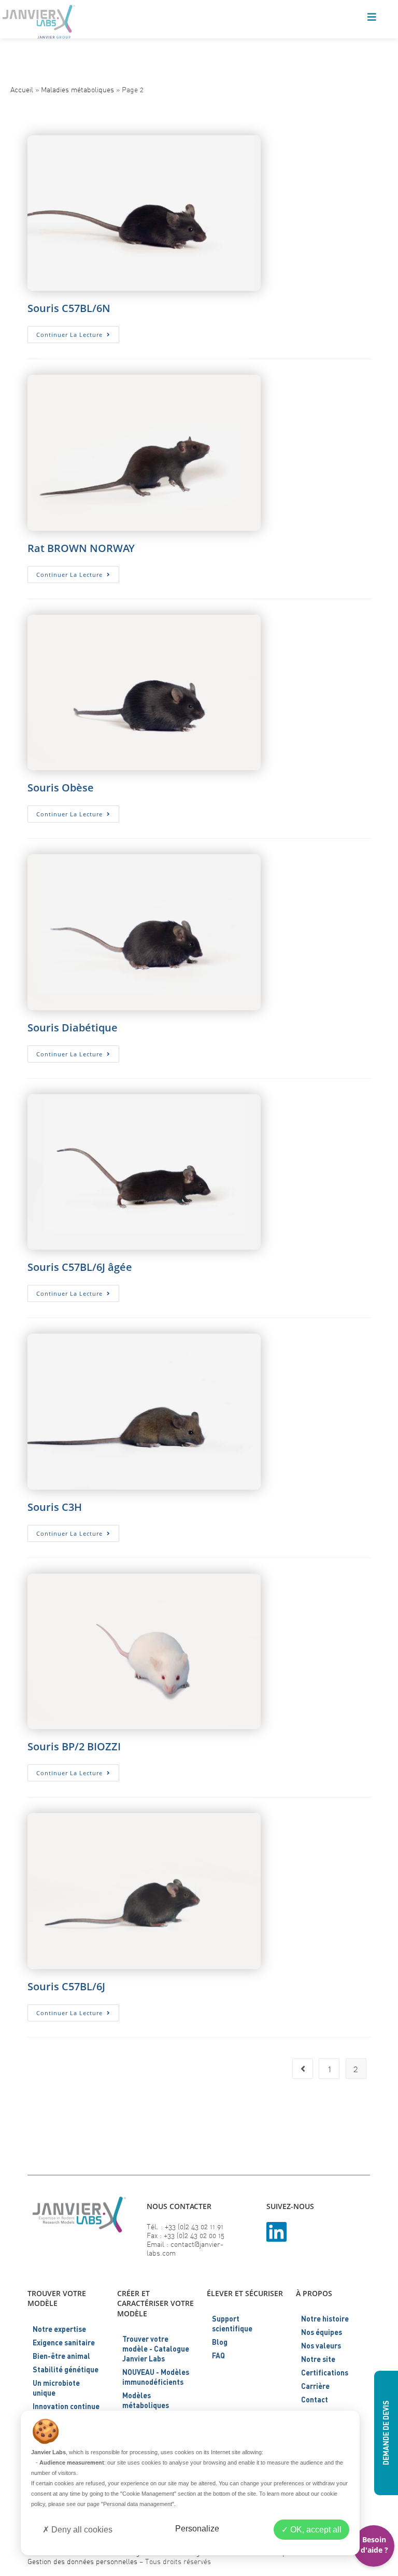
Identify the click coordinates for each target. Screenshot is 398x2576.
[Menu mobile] (372, 18)
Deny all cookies (81, 2530)
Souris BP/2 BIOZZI (74, 1746)
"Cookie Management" (148, 2494)
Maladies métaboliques (77, 89)
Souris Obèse (61, 788)
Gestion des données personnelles (82, 2561)
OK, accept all (315, 2530)
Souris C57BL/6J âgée (80, 1267)
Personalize (197, 2529)
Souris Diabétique (73, 1028)
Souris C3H (55, 1507)
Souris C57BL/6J (66, 1986)
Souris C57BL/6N (69, 308)
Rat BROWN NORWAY (81, 548)
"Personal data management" (138, 2504)
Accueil (22, 89)
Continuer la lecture (78, 336)
